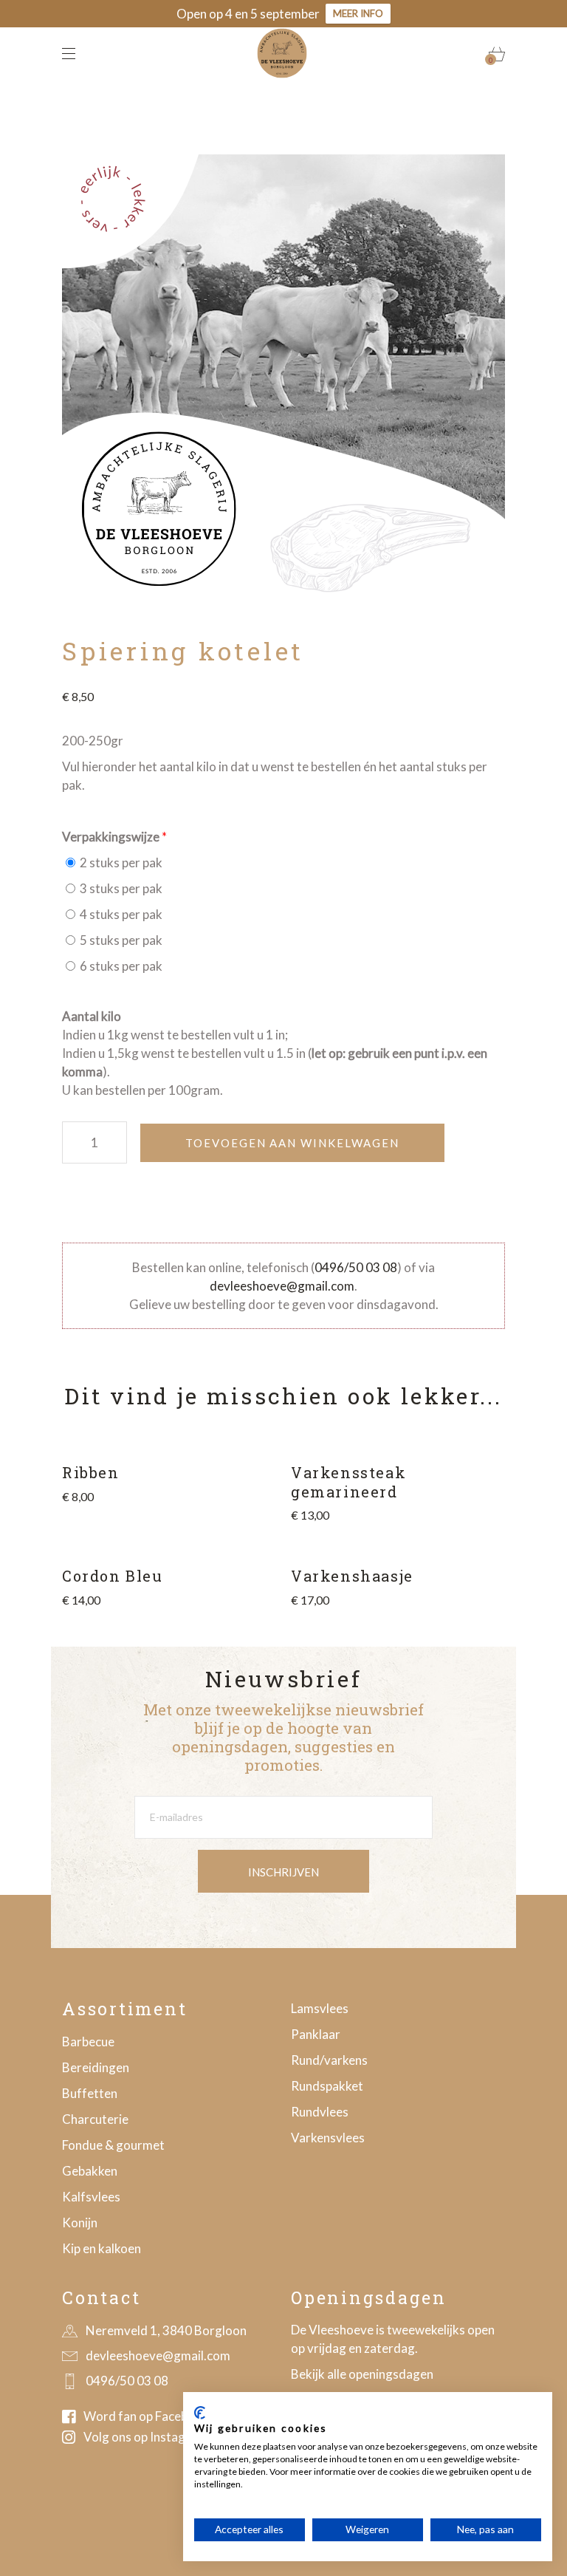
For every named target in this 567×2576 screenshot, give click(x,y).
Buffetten (90, 2093)
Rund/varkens (329, 2060)
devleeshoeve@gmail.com (282, 1286)
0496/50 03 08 (356, 1267)
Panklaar (316, 2034)
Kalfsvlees (91, 2197)
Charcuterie (95, 2119)
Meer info (358, 13)
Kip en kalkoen (102, 2248)
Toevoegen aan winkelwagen (292, 1143)
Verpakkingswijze (111, 837)
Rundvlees (320, 2112)
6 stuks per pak (120, 966)
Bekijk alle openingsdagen (362, 2374)
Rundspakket (327, 2086)
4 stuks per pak (120, 914)
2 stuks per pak (120, 862)
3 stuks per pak (120, 888)
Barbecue (88, 2042)
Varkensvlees (328, 2138)
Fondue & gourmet (113, 2145)
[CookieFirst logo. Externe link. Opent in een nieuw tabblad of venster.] (200, 2413)
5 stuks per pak (120, 940)
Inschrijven (283, 1872)
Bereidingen (96, 2067)
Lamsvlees (320, 2008)
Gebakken (90, 2171)
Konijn (80, 2223)
